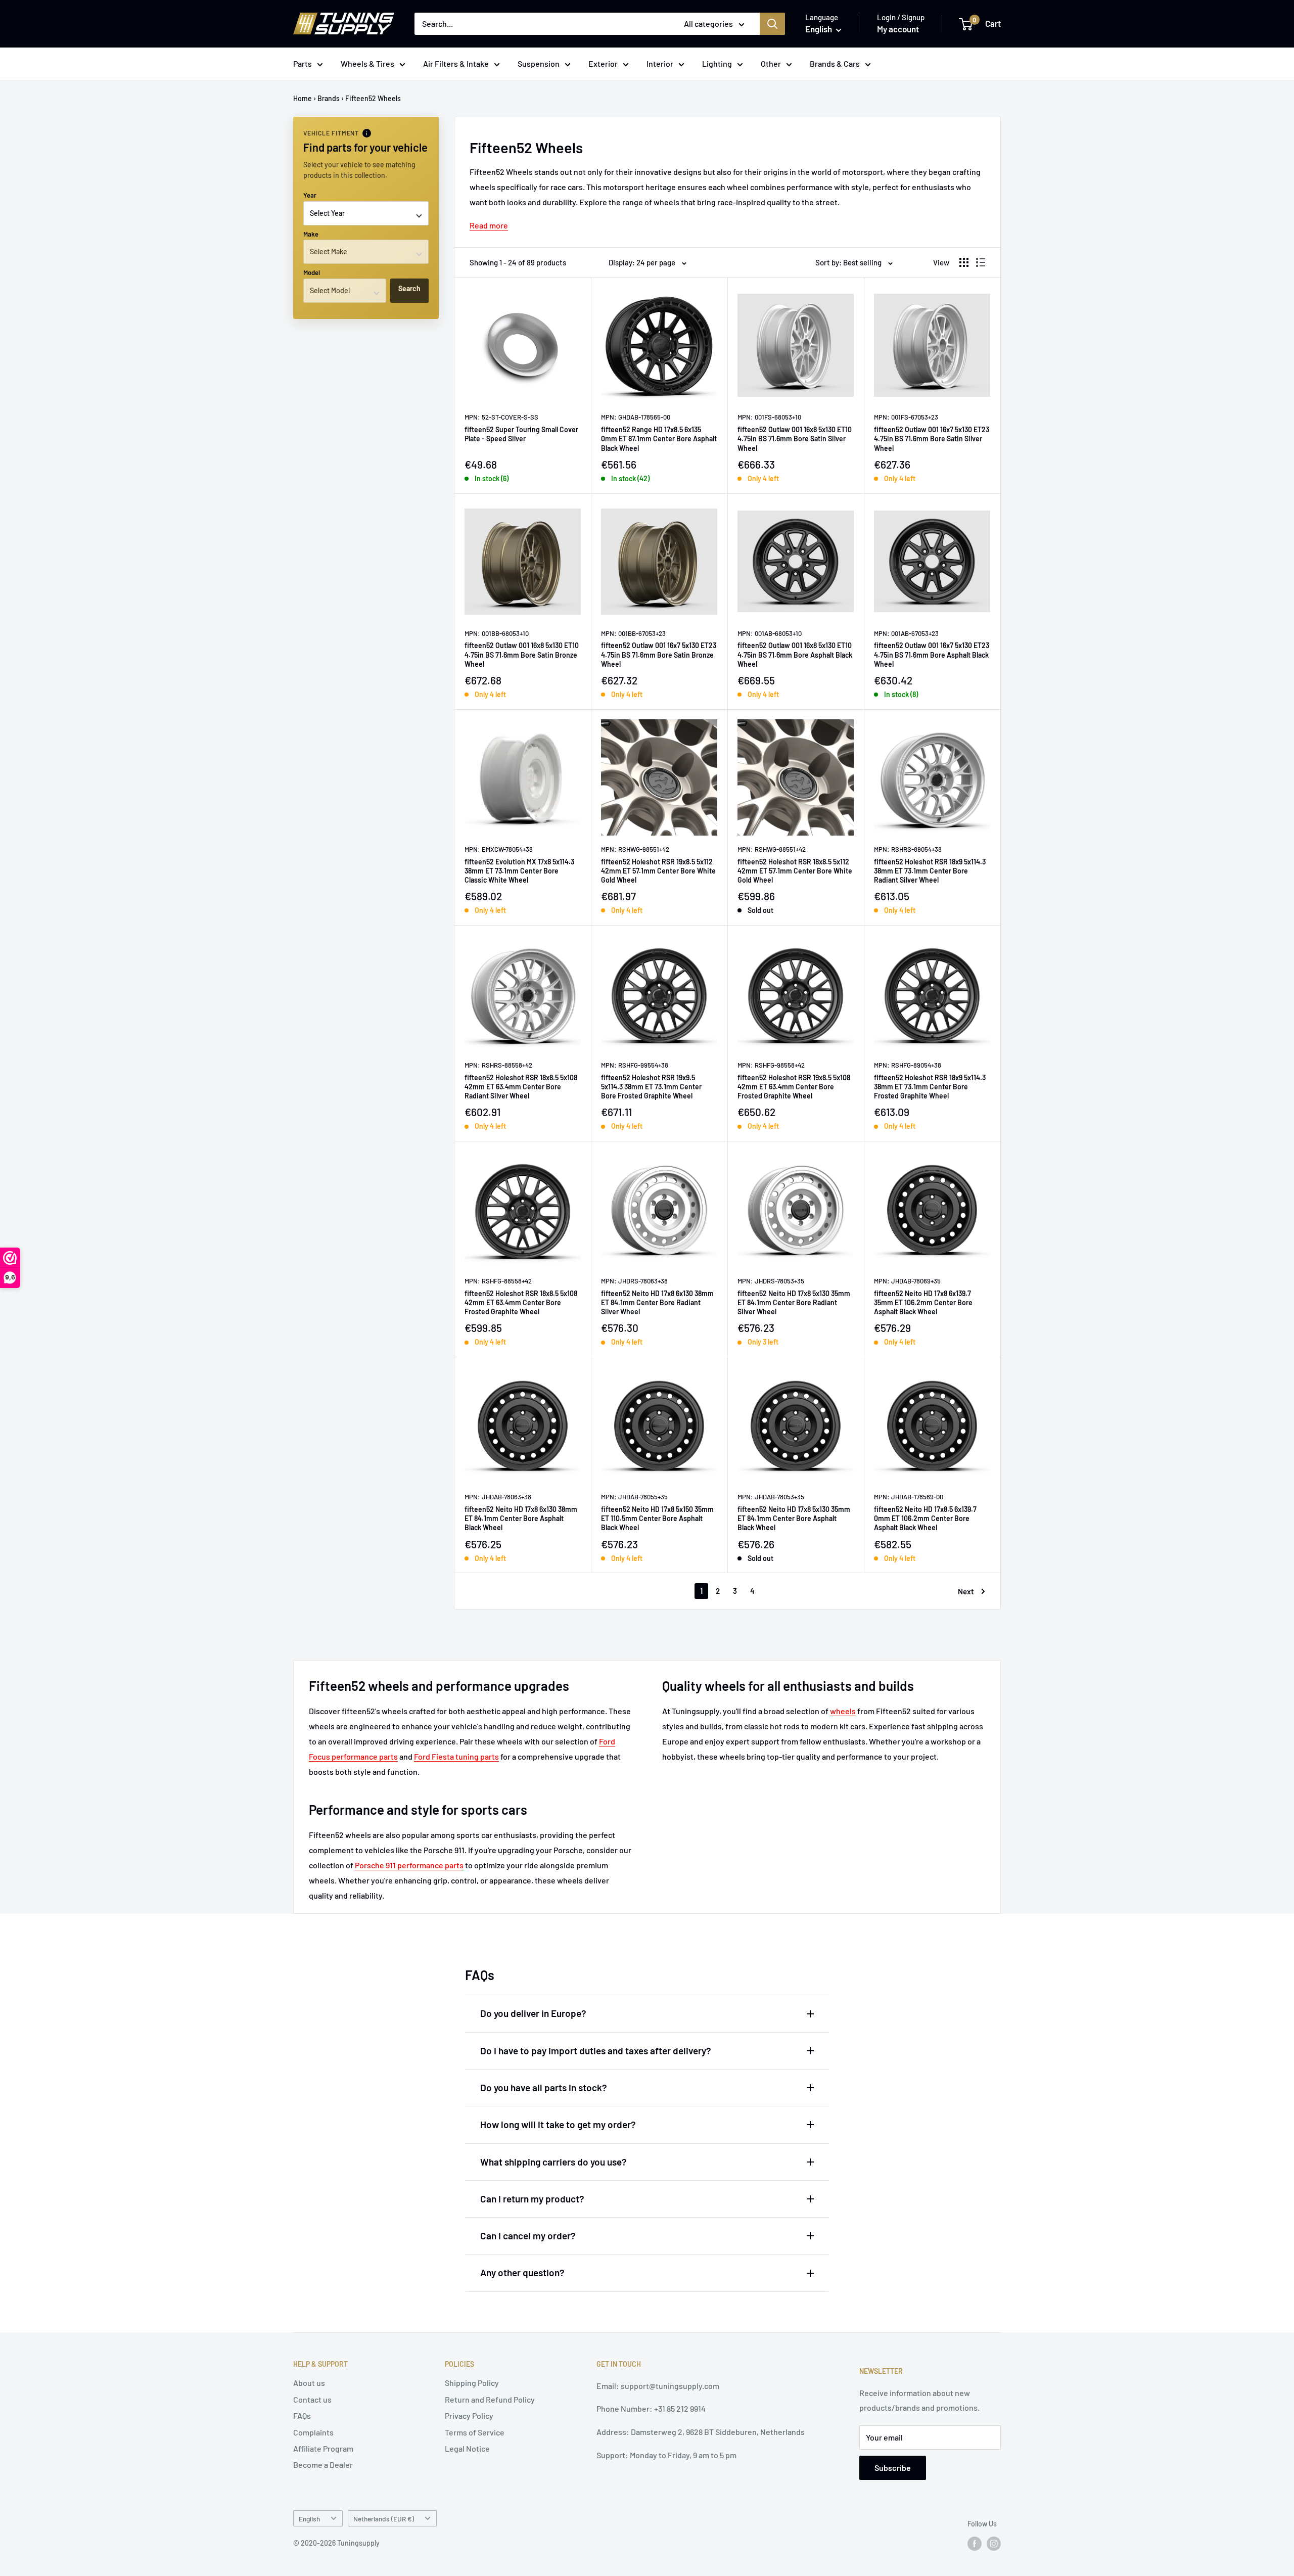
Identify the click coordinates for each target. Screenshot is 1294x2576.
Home (303, 98)
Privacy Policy (469, 2416)
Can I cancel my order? (528, 2236)
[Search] (772, 24)
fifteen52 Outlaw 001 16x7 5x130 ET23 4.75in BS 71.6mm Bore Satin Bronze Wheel (659, 654)
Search (409, 288)
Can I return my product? (532, 2199)
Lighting (717, 63)
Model (312, 272)
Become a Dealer (323, 2465)
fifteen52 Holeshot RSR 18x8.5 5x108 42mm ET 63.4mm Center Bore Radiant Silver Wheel (521, 1087)
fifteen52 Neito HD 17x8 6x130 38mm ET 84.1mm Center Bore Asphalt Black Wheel (521, 1518)
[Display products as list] (981, 262)
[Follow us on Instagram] (994, 2544)
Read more (489, 225)
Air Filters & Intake (456, 63)
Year (310, 195)
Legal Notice (467, 2448)
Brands (329, 98)
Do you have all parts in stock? (544, 2087)
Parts (303, 63)
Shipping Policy (472, 2383)
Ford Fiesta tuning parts (456, 1756)
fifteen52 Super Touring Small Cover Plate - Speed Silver (521, 434)
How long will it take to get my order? (558, 2124)
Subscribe (893, 2468)
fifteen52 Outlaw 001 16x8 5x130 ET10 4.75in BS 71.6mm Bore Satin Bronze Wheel (522, 654)
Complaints (313, 2432)
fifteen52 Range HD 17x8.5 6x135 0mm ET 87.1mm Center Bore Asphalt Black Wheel (659, 439)
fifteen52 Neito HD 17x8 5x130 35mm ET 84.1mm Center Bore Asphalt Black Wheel (794, 1518)
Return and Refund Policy (490, 2399)
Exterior (603, 63)
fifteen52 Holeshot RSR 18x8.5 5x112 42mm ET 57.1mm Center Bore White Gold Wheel (795, 871)
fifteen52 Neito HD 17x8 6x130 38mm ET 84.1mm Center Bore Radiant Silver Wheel (657, 1302)
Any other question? (522, 2272)
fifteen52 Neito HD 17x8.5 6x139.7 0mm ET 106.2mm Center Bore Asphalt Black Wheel (925, 1518)
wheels (843, 1711)
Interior (660, 63)
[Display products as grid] (964, 262)
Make (311, 234)
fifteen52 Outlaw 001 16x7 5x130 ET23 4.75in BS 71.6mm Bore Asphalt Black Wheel (932, 654)
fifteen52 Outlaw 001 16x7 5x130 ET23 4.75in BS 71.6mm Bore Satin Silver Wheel (932, 439)
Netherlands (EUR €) (384, 2519)
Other (771, 63)
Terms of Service (475, 2432)
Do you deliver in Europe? (533, 2013)
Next (966, 1591)
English (309, 2519)
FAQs (302, 2416)
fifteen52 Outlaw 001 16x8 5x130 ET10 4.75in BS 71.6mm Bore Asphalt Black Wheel (795, 654)
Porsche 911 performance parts (409, 1865)
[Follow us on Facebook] (975, 2544)
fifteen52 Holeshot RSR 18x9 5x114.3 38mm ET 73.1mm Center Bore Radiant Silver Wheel (930, 871)
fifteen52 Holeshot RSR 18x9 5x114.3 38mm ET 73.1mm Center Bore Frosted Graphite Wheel (930, 1087)
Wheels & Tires (367, 63)
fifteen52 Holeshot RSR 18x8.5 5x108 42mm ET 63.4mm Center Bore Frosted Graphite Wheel (521, 1302)
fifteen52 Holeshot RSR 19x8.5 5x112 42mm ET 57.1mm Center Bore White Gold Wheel (658, 871)
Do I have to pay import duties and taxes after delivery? (596, 2051)
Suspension (539, 63)
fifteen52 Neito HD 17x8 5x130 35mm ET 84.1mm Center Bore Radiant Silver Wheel (794, 1302)
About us (309, 2383)
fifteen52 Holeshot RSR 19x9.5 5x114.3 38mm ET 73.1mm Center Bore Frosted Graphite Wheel (651, 1087)
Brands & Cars (835, 63)
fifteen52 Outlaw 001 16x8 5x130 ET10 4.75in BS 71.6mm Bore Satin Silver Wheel (795, 439)
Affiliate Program (323, 2448)
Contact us (312, 2399)
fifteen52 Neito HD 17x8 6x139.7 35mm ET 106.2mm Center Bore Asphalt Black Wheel (923, 1302)
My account (898, 29)
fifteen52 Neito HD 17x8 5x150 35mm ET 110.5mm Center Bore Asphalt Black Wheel (657, 1518)
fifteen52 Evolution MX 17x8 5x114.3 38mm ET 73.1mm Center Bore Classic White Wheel (519, 871)
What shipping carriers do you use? (553, 2162)
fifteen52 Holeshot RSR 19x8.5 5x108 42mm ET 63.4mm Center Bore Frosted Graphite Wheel (794, 1087)
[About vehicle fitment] (367, 133)
